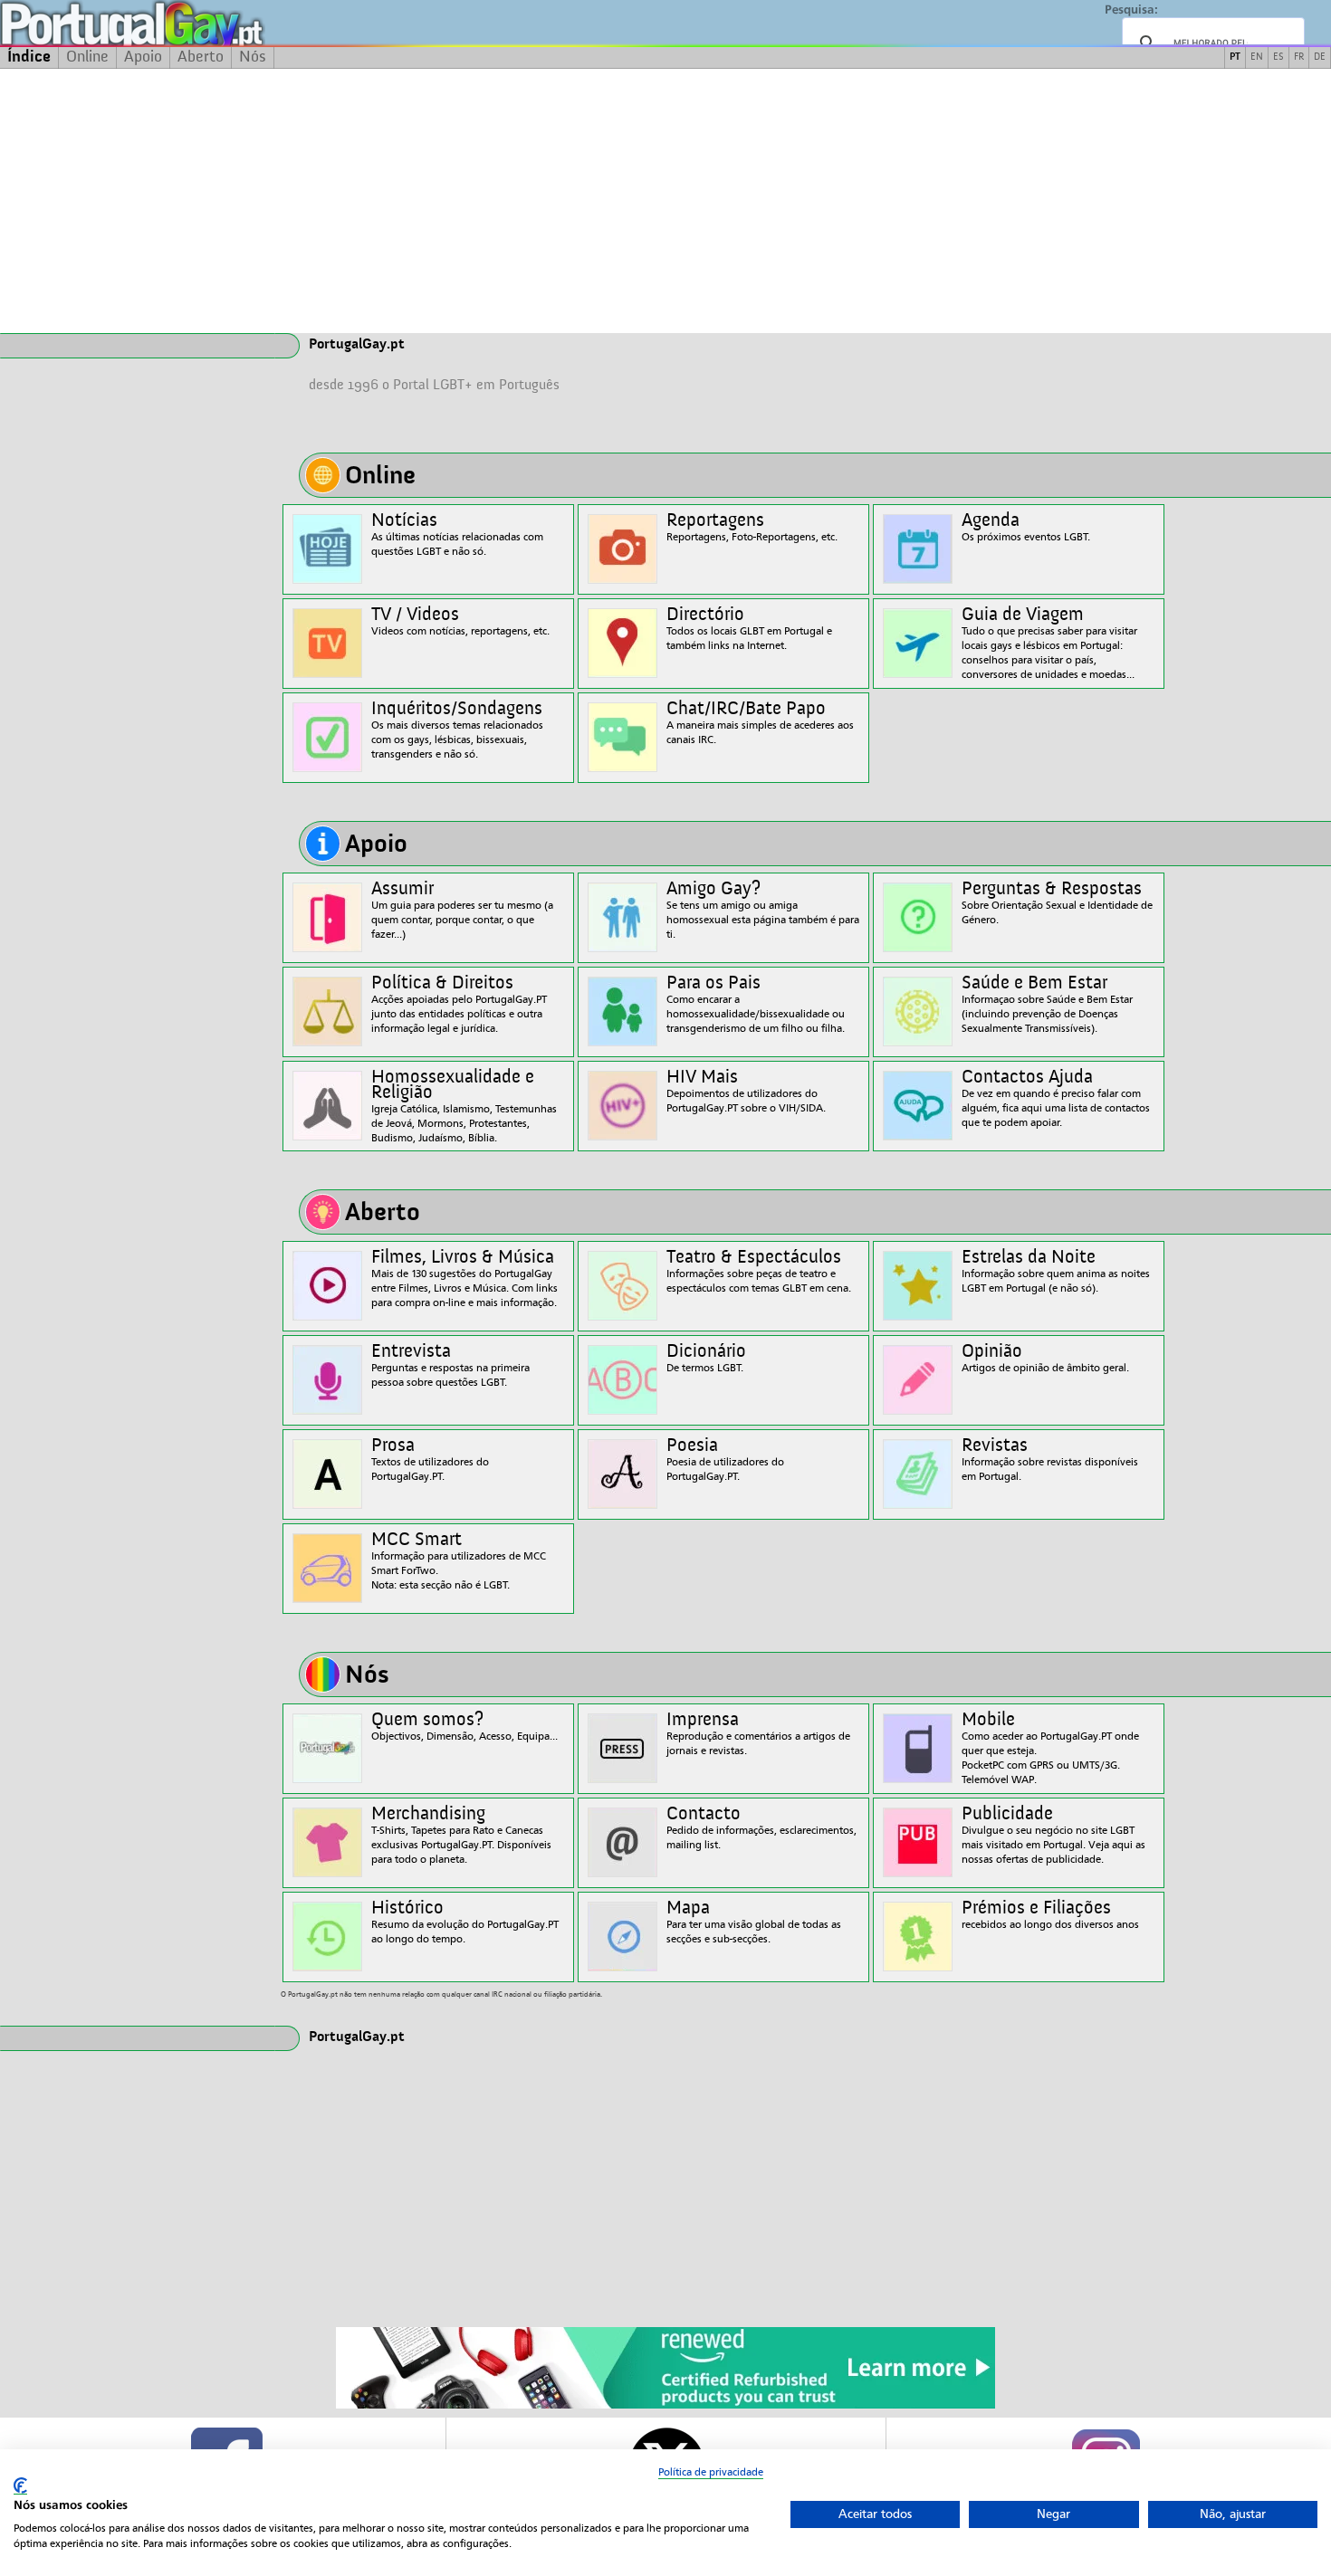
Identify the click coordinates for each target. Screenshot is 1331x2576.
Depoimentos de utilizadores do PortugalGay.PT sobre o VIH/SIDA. (746, 1091)
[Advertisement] (665, 201)
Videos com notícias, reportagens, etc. (460, 621)
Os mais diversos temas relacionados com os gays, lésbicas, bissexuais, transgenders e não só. (457, 730)
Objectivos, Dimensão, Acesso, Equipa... (464, 1727)
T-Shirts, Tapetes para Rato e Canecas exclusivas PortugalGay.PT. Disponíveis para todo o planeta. (461, 1835)
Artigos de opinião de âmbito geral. (1045, 1358)
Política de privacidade (711, 2472)
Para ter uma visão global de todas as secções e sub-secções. (754, 1922)
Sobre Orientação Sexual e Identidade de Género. (1057, 903)
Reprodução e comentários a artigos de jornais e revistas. (758, 1734)
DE (1320, 57)
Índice (29, 57)
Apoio (143, 57)
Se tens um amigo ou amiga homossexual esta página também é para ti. (763, 910)
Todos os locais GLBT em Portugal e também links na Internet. (749, 629)
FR (1299, 57)
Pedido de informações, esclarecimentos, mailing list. (761, 1828)
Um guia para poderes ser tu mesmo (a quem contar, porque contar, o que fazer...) (462, 910)
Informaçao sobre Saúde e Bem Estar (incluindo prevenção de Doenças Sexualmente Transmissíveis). (1047, 1004)
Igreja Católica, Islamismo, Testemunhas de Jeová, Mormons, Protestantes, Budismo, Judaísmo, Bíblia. (464, 1106)
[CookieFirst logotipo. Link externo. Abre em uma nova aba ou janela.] (20, 2486)
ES (1278, 57)
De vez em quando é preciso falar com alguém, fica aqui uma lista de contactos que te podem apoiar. (1056, 1098)
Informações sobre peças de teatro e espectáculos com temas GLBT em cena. (759, 1271)
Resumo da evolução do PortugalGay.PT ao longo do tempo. (465, 1922)
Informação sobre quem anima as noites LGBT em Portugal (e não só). (1056, 1271)
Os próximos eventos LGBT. (1026, 527)
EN (1257, 57)
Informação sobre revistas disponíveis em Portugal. (1050, 1460)
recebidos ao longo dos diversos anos (1050, 1915)
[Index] (138, 346)
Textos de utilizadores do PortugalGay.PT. (430, 1460)
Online (87, 57)
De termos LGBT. (706, 1358)
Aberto (201, 57)
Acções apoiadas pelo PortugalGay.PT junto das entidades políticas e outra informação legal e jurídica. (459, 1004)
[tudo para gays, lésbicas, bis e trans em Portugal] (181, 23)
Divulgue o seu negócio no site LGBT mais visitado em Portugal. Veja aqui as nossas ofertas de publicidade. (1053, 1835)
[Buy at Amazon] (665, 2406)
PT (1235, 57)
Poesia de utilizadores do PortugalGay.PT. (725, 1460)
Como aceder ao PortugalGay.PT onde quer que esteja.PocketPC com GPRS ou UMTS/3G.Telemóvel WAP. (1050, 1748)
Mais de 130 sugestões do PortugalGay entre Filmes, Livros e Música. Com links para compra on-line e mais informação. (464, 1278)
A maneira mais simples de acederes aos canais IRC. (760, 723)
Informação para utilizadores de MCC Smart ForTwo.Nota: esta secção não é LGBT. (459, 1561)
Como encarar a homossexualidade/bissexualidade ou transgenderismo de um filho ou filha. (756, 1004)
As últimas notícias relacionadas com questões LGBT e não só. (457, 534)
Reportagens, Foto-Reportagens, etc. (752, 527)
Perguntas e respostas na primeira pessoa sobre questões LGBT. (450, 1365)
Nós (253, 57)
